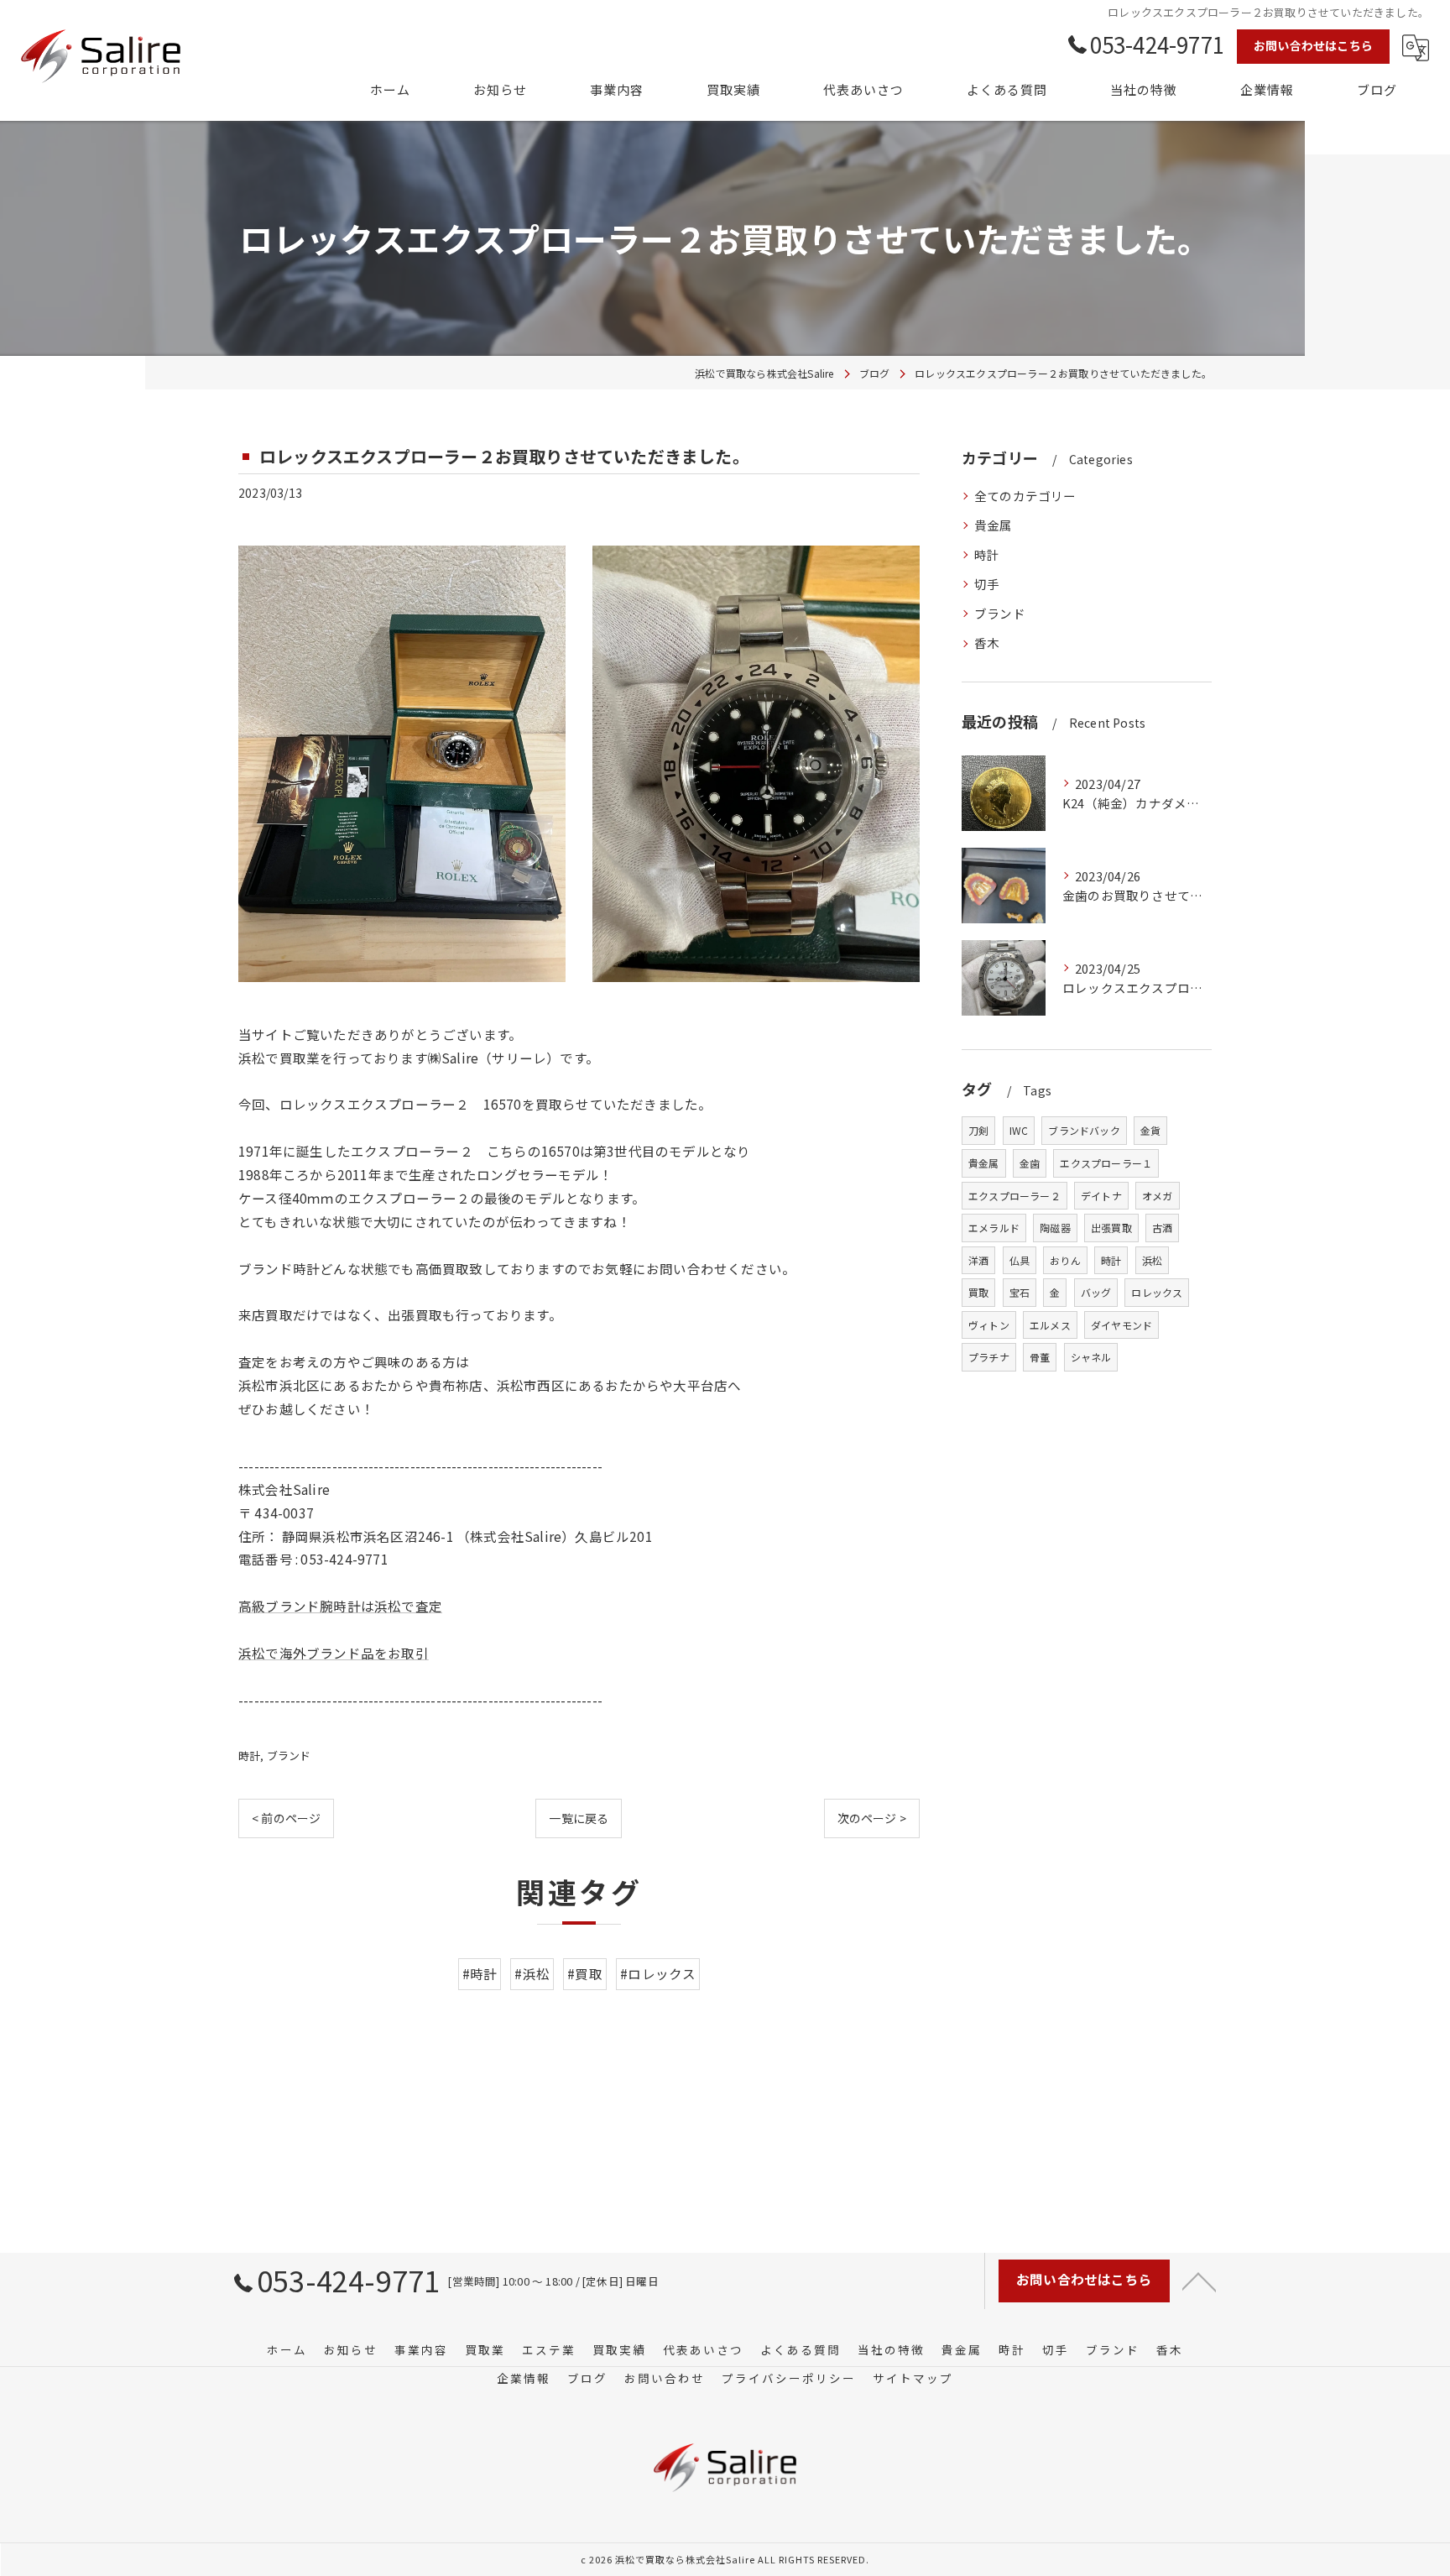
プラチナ (989, 1357)
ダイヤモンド (1121, 1325)
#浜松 (532, 1973)
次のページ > (872, 1818)
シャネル (1091, 1357)
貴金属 (994, 525)
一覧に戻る (579, 1818)
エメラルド (994, 1228)
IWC (1019, 1130)
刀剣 (978, 1130)
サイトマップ (913, 2378)
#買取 (585, 1973)
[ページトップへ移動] (1199, 2281)
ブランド (289, 1756)
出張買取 (1111, 1228)
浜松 (1152, 1260)
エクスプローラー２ (1014, 1196)
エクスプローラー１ (1106, 1163)
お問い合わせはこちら (1313, 45)
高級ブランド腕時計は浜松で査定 (340, 1606)
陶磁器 (1055, 1228)
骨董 (1040, 1357)
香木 (987, 643)
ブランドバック (1084, 1130)
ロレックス (1157, 1292)
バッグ (1096, 1292)
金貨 (1150, 1130)
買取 (978, 1292)
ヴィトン (989, 1325)
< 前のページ (286, 1818)
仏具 (1020, 1260)
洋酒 (978, 1260)
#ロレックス (658, 1973)
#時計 (480, 1973)
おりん (1065, 1260)
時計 (249, 1756)
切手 (987, 584)
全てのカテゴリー (1025, 496)
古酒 (1162, 1228)
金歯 (1030, 1163)
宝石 (1020, 1292)
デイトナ (1101, 1196)
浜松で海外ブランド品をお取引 (334, 1653)
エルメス (1050, 1325)
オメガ (1158, 1196)
